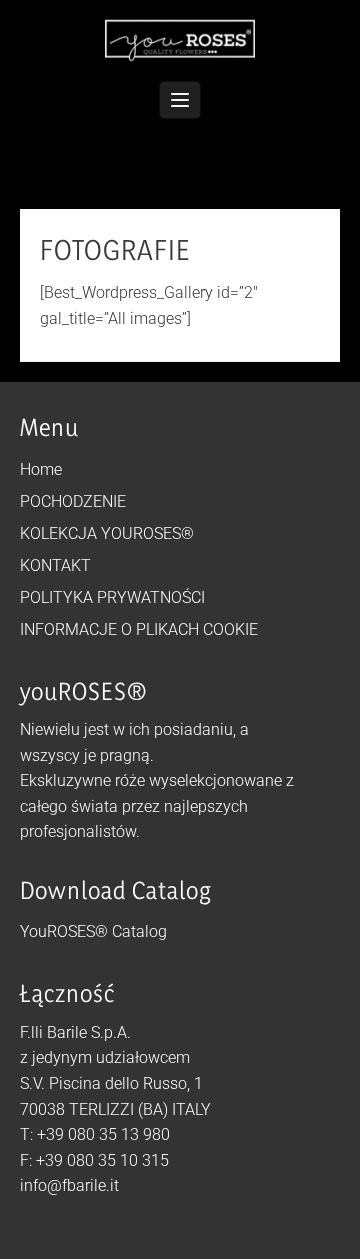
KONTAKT (55, 565)
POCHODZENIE (73, 501)
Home (41, 469)
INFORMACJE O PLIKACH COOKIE (139, 629)
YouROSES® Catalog (93, 931)
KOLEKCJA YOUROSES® (107, 533)
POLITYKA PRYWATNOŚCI (112, 597)
